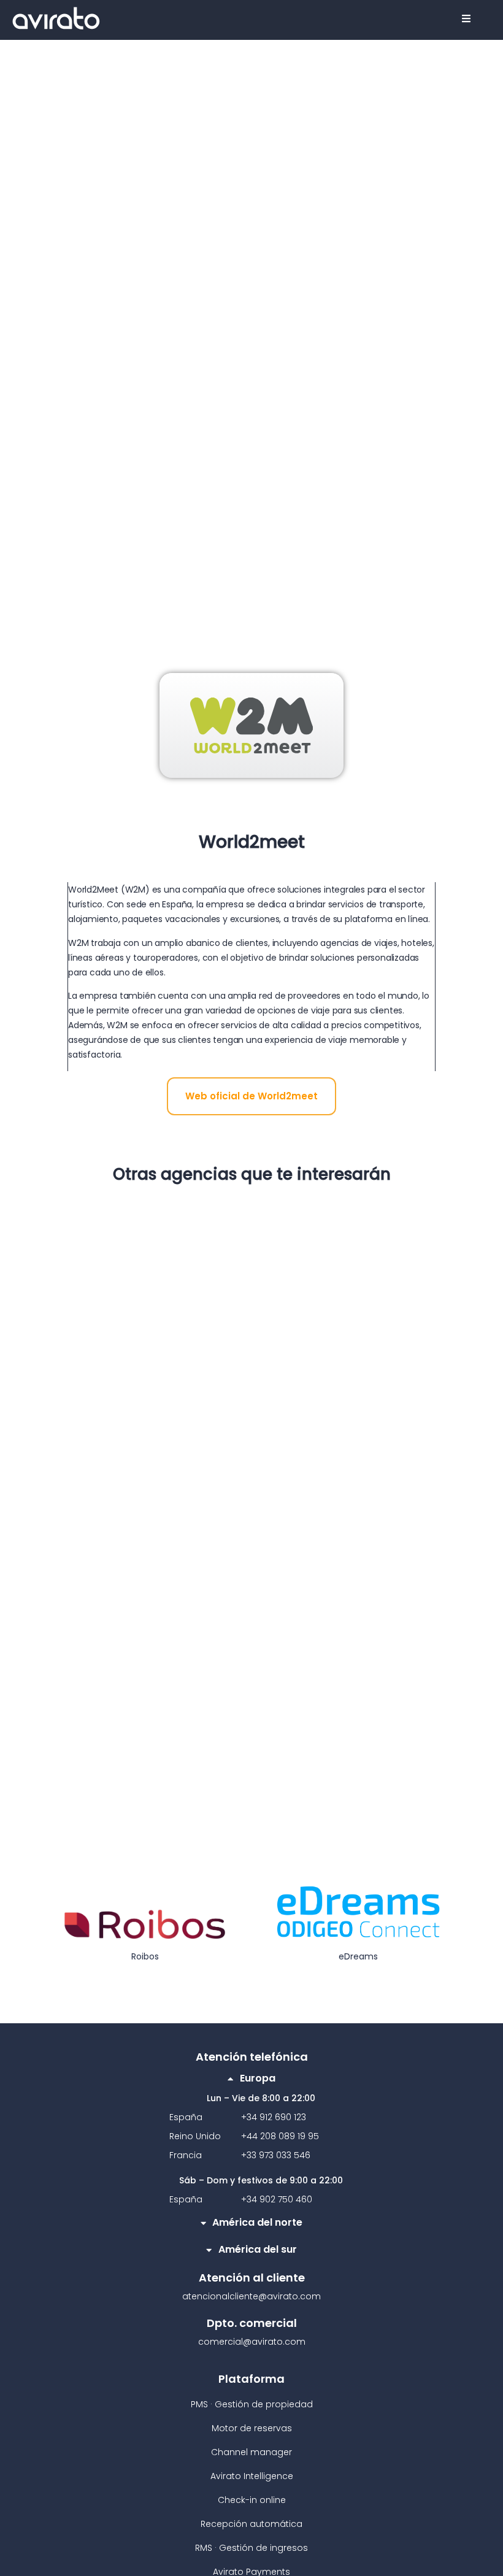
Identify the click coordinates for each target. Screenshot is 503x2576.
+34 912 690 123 (274, 2117)
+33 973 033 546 (276, 2155)
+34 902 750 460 (277, 2199)
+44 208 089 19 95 (280, 2136)
